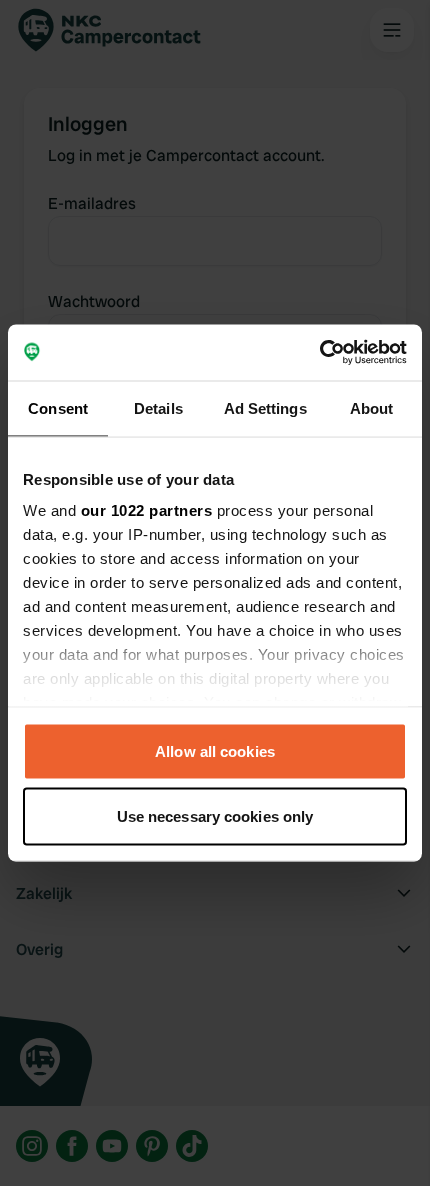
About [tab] (372, 407)
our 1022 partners (147, 510)
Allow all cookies (215, 750)
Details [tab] (158, 407)
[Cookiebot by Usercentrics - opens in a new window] (319, 353)
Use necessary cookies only (215, 816)
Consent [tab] (58, 407)
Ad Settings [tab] (265, 407)
